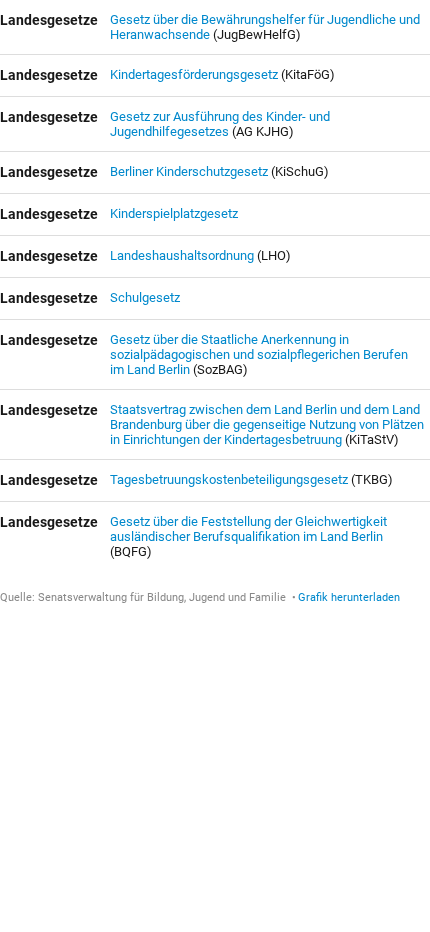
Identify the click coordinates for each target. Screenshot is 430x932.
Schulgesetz (145, 297)
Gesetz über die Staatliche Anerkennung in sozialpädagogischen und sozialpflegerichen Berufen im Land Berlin (259, 354)
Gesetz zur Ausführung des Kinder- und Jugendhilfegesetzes (220, 124)
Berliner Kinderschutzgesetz (190, 171)
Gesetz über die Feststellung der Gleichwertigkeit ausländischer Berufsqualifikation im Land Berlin (248, 529)
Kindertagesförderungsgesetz (195, 74)
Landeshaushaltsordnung (182, 255)
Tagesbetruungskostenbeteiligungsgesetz (230, 479)
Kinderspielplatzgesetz (174, 213)
